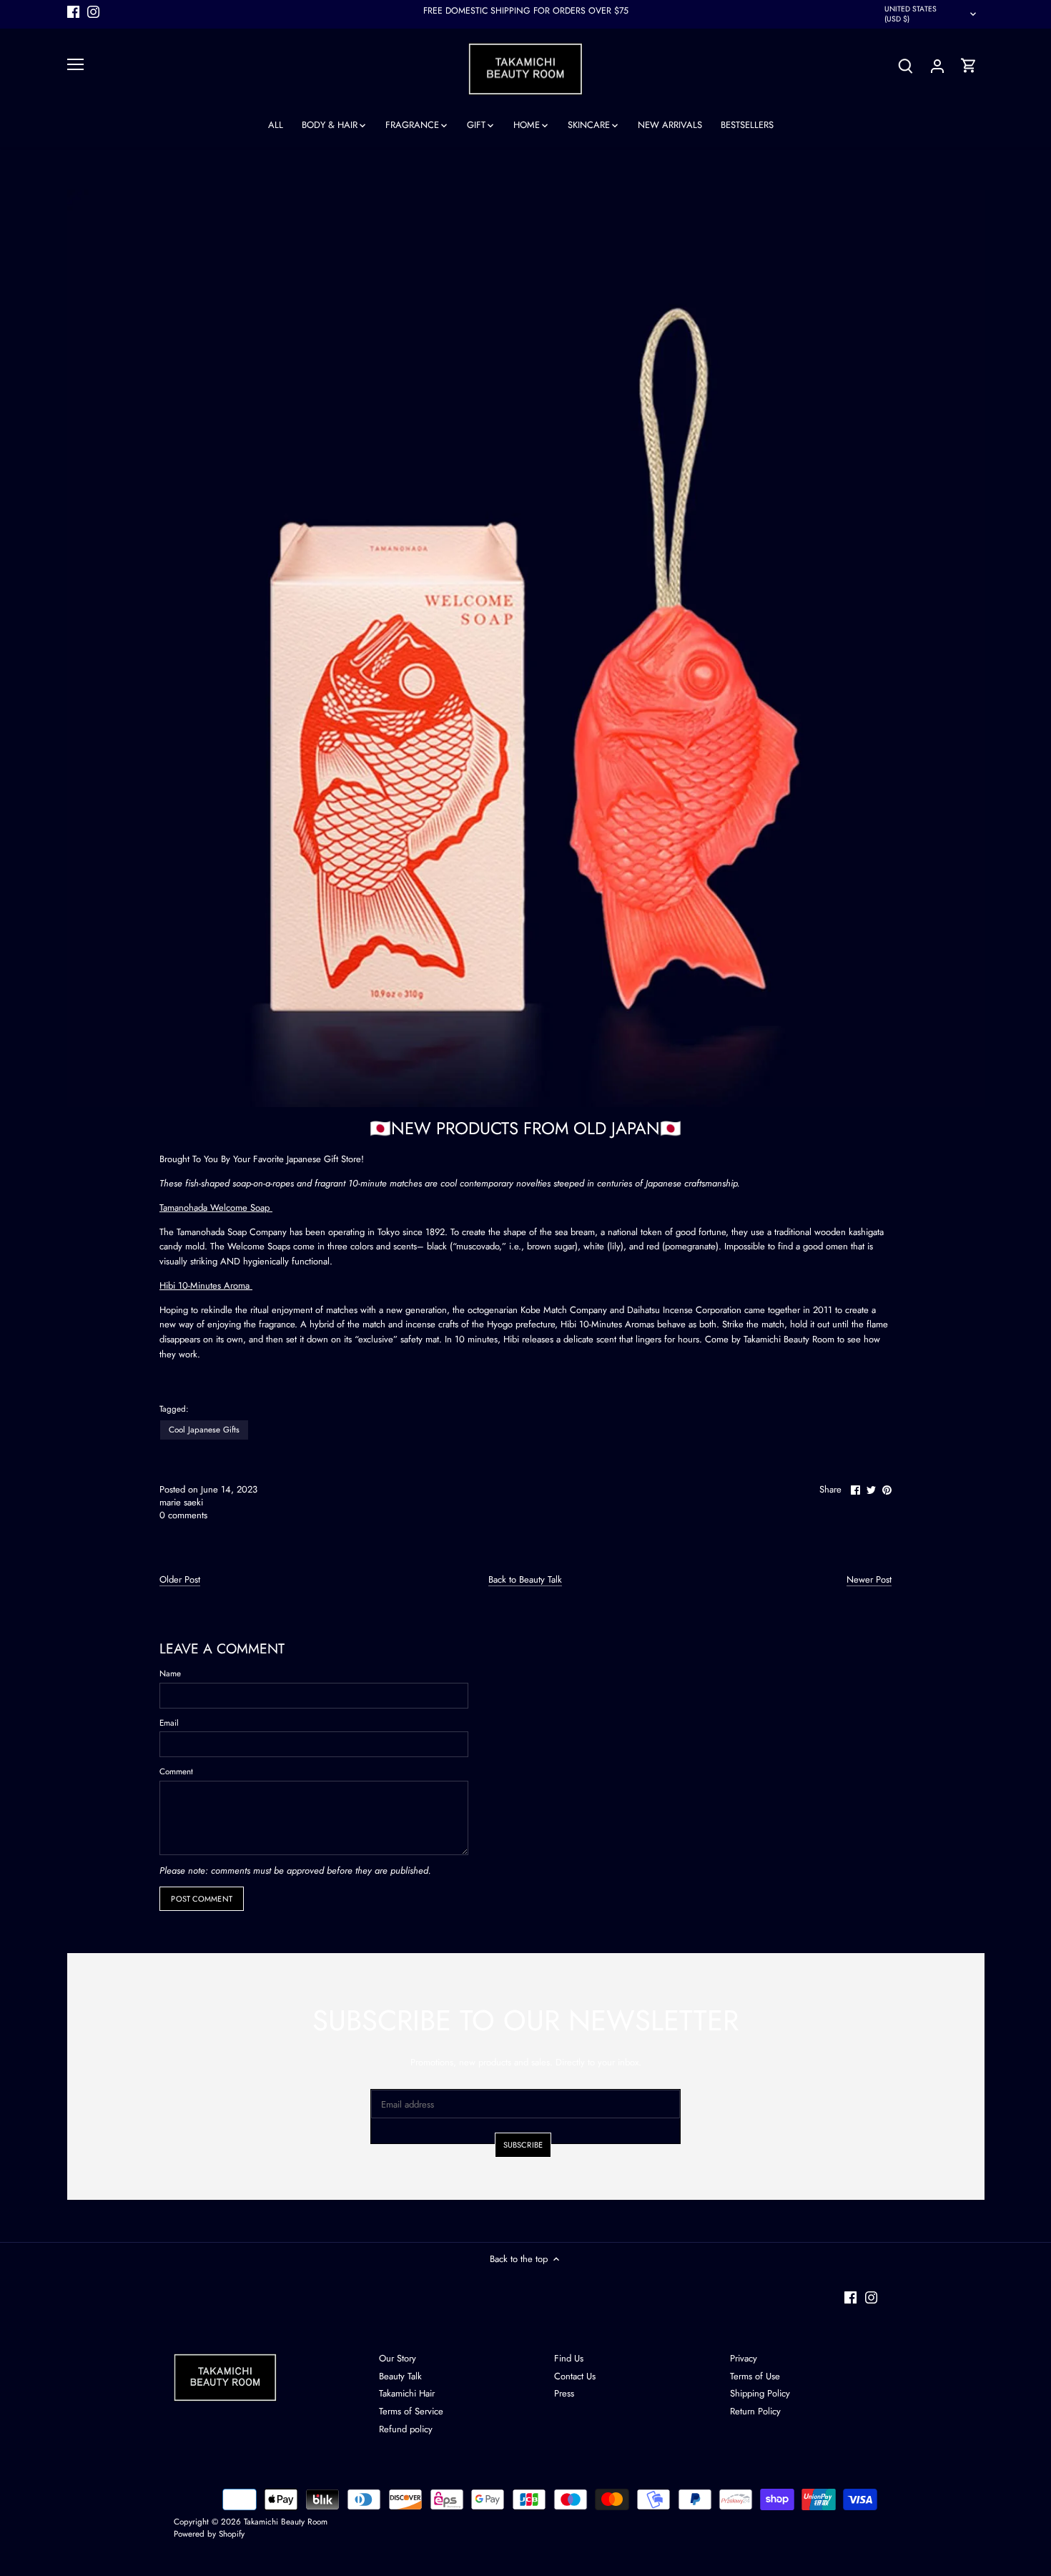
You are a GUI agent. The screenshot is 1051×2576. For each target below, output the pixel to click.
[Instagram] (93, 11)
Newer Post (869, 1580)
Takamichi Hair (407, 2393)
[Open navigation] (75, 64)
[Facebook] (73, 11)
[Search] (906, 65)
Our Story (398, 2358)
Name (170, 1673)
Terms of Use (755, 2376)
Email (169, 1723)
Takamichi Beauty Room (286, 2521)
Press (564, 2393)
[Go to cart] (969, 65)
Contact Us (575, 2376)
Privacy (744, 2358)
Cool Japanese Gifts (204, 1429)
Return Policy (755, 2411)
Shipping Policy (760, 2393)
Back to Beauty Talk (525, 1580)
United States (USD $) (911, 14)
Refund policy (406, 2429)
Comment (176, 1771)
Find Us (569, 2358)
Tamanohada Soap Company (232, 1232)
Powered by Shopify (209, 2533)
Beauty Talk (400, 2376)
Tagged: (174, 1409)
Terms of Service (411, 2411)
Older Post (180, 1580)
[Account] (937, 65)
